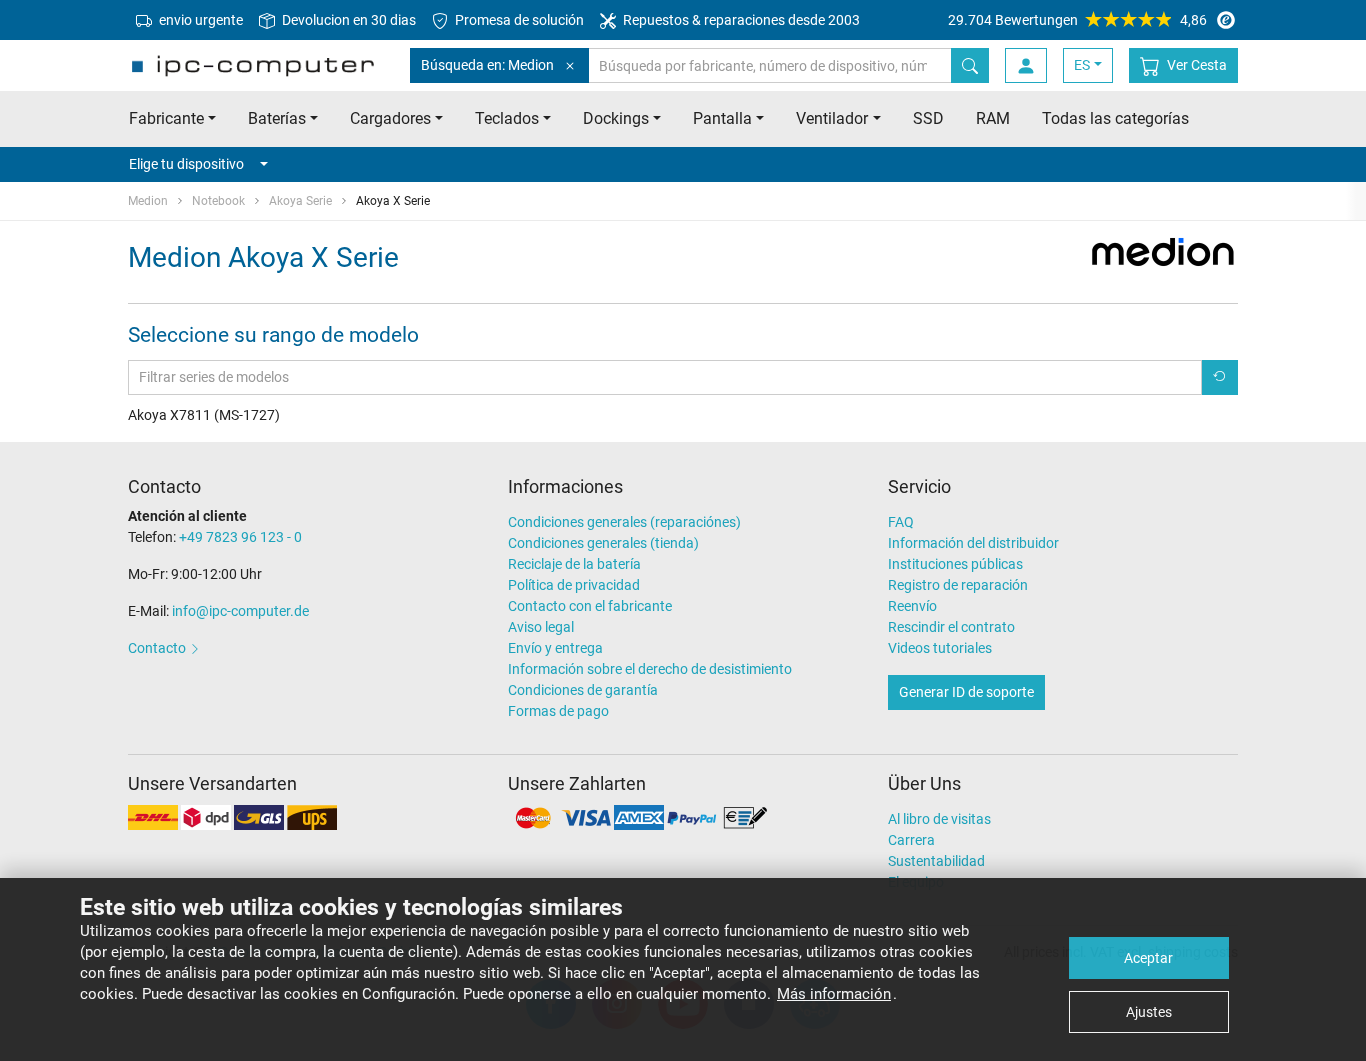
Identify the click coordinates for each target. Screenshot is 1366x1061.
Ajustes (1149, 1012)
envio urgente (199, 20)
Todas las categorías (1115, 118)
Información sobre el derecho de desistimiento (650, 669)
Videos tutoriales (940, 648)
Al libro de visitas (939, 819)
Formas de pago (558, 711)
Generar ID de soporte (966, 692)
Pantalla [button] (722, 118)
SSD (928, 118)
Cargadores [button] (390, 118)
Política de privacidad (574, 585)
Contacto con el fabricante (590, 606)
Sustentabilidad (936, 861)
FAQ (901, 522)
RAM (993, 118)
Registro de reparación (958, 585)
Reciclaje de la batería (574, 564)
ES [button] (1082, 65)
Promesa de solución (518, 20)
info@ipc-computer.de (240, 611)
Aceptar (1148, 958)
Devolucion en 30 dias (347, 20)
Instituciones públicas (955, 564)
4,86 (1077, 20)
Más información (834, 994)
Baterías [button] (277, 118)
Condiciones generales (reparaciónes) (624, 522)
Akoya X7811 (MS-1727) (204, 415)
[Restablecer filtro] (1220, 377)
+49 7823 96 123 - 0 (240, 537)
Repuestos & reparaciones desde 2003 (740, 20)
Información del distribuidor (973, 543)
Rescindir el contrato (951, 627)
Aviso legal (541, 627)
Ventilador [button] (832, 118)
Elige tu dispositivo (186, 164)
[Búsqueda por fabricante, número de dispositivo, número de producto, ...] (970, 65)
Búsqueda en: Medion (487, 65)
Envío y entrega (555, 648)
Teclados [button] (507, 118)
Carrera (911, 840)
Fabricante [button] (166, 118)
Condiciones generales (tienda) (603, 543)
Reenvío (912, 606)
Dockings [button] (616, 118)
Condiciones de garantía (583, 690)
